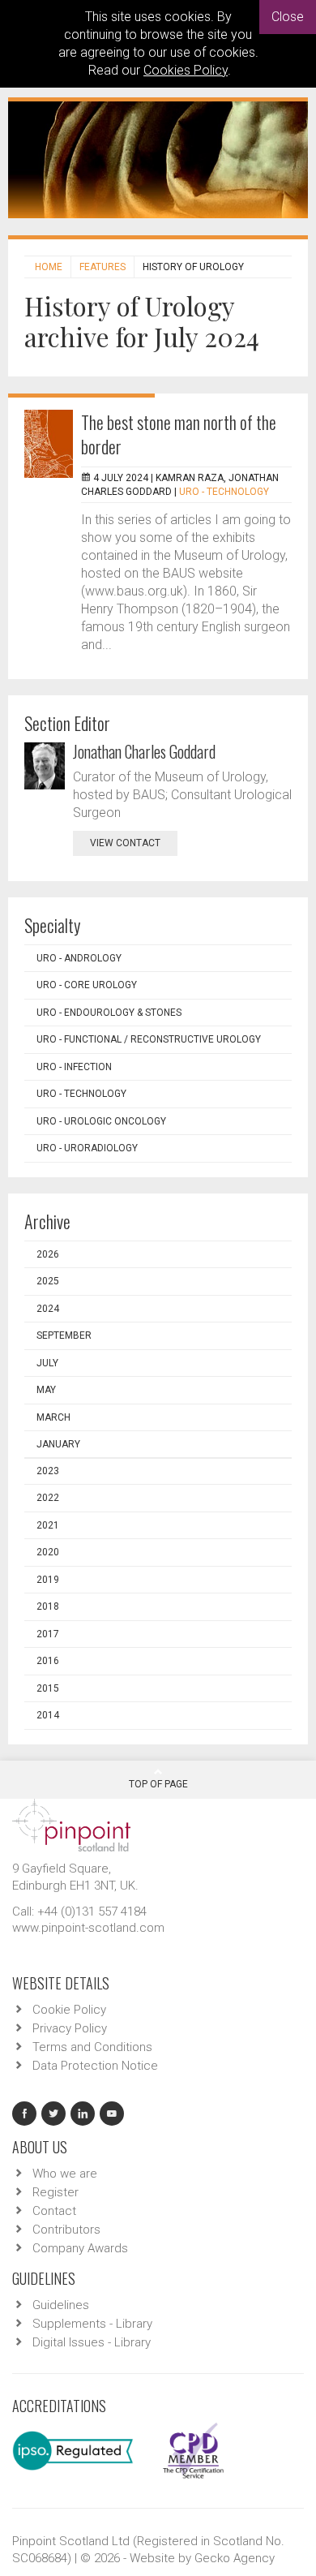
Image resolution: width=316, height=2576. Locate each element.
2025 (48, 1281)
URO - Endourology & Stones (109, 1013)
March (53, 1417)
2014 (48, 1715)
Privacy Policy (70, 2028)
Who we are (65, 2174)
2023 (48, 1471)
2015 (48, 1688)
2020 (48, 1552)
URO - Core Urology (87, 985)
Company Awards (80, 2248)
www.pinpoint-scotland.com (88, 1928)
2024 (48, 1309)
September (64, 1335)
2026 (48, 1254)
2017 (48, 1634)
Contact (54, 2211)
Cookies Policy (186, 70)
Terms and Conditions (92, 2047)
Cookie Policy (69, 2010)
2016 (48, 1661)
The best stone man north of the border (179, 434)
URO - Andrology (79, 958)
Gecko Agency (235, 2558)
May (46, 1390)
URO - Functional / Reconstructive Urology (149, 1039)
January (58, 1444)
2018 (48, 1606)
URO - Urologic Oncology (101, 1121)
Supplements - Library (92, 2324)
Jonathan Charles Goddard (144, 751)
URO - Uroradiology (87, 1148)
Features (102, 267)
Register (56, 2192)
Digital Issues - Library (92, 2342)
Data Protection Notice (95, 2066)
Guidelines (61, 2305)
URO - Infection (74, 1067)
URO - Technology (224, 492)
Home (49, 267)
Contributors (66, 2230)
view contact (125, 843)
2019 (48, 1580)
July (47, 1363)
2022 (48, 1498)
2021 (48, 1525)
